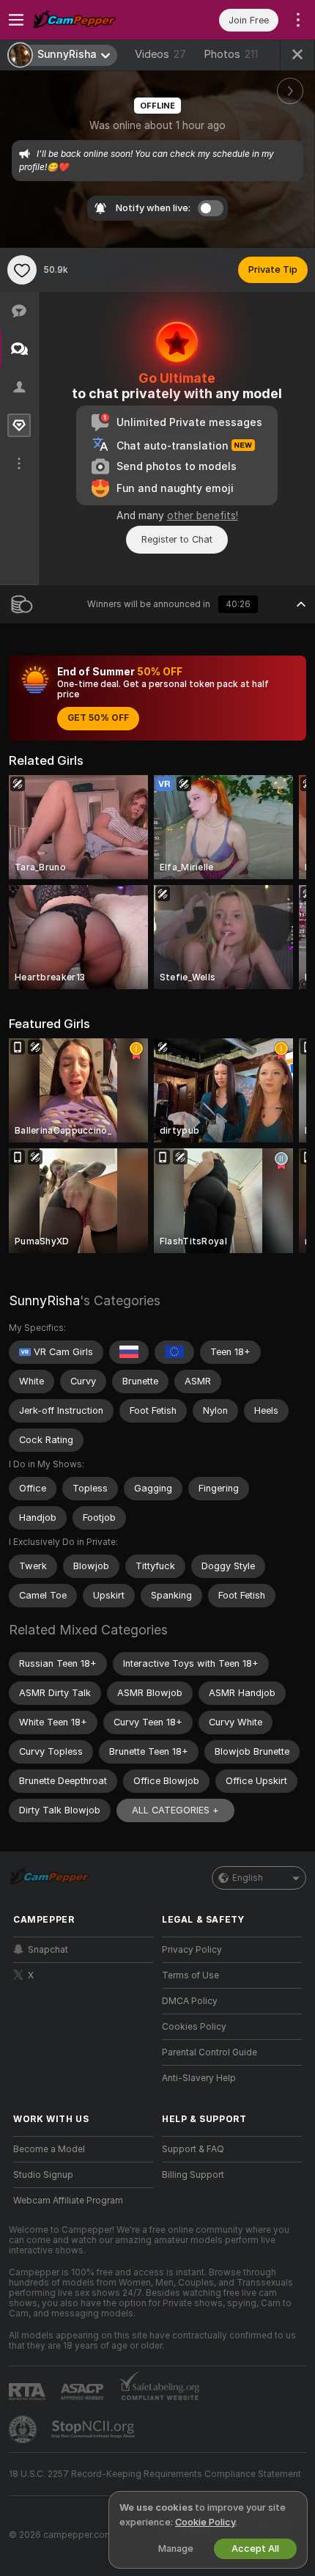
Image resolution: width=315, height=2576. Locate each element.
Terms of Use (190, 1975)
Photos (231, 54)
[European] (174, 1352)
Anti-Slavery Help (199, 2078)
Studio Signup (43, 2175)
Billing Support (193, 2175)
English (248, 1878)
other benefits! (203, 515)
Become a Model (49, 2149)
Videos (160, 54)
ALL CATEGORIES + (175, 1810)
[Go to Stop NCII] (94, 2429)
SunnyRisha (44, 1300)
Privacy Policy (192, 1950)
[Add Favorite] (22, 270)
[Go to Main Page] (95, 20)
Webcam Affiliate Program (68, 2201)
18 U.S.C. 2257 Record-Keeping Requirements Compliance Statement (155, 2474)
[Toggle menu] (16, 20)
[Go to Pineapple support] (24, 2429)
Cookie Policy (205, 2522)
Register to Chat (177, 539)
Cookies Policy (194, 2027)
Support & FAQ (193, 2149)
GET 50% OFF (98, 718)
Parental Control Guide (210, 2052)
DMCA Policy (190, 2001)
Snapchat (48, 1950)
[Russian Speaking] (129, 1352)
